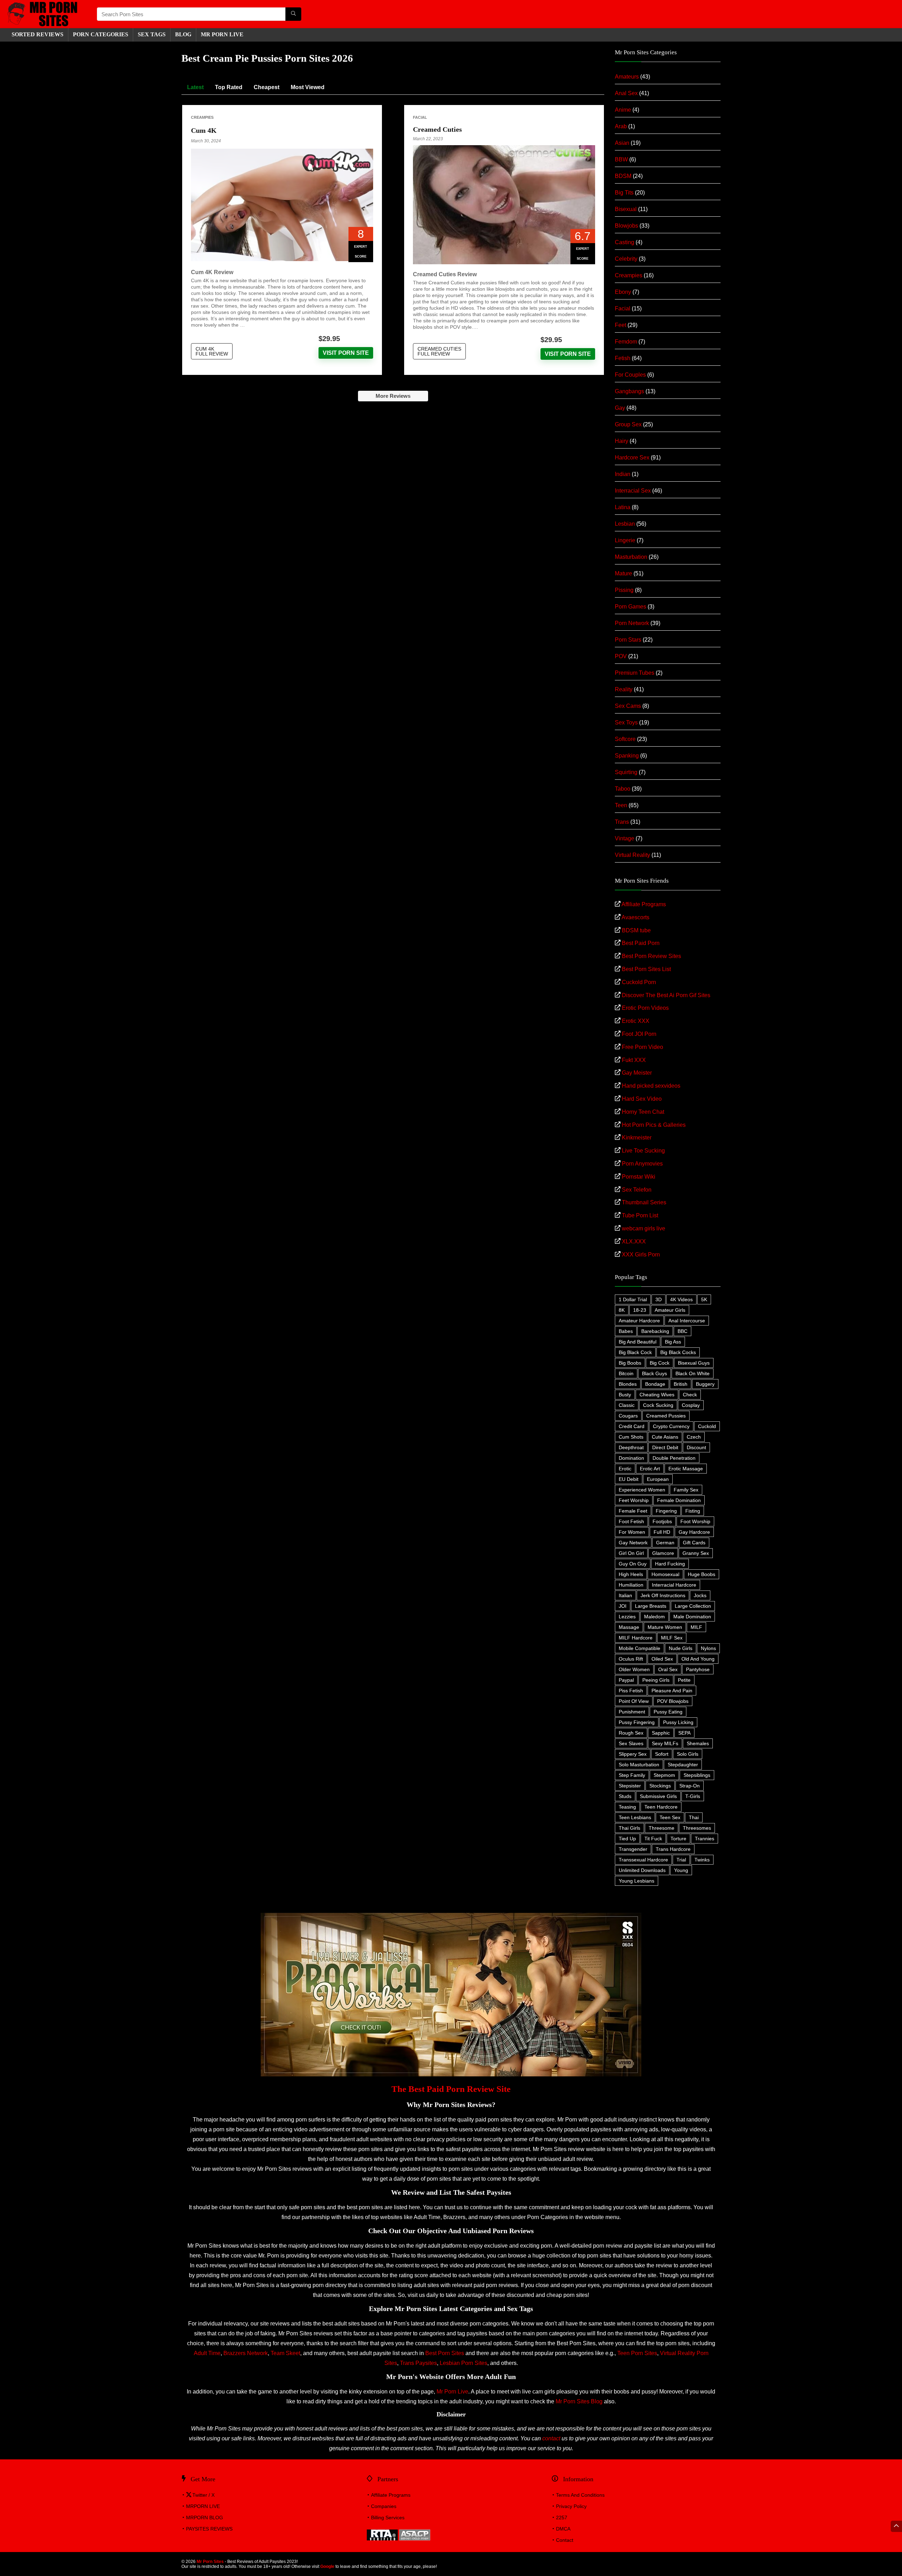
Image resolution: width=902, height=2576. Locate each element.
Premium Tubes (635, 673)
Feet (620, 325)
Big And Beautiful (638, 1342)
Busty (625, 1395)
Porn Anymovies (642, 1164)
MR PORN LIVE (222, 34)
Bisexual (626, 209)
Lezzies (627, 1617)
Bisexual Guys (694, 1363)
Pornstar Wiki (639, 1177)
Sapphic (661, 1733)
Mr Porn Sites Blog (579, 2401)
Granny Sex (696, 1553)
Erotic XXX (636, 1021)
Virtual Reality (632, 855)
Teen (621, 805)
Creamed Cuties (437, 129)
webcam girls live (644, 1228)
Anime (623, 110)
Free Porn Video (642, 1047)
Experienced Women (642, 1490)
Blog (183, 34)
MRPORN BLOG (205, 2518)
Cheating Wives (657, 1395)
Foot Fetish (631, 1521)
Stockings (660, 1786)
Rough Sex (631, 1733)
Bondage (655, 1384)
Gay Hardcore (694, 1532)
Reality (624, 689)
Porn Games (631, 607)
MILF (696, 1627)
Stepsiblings (697, 1775)
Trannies (705, 1839)
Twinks (702, 1860)
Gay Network (633, 1543)
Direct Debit (665, 1447)
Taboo (623, 789)
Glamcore (663, 1553)
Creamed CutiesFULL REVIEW (439, 351)
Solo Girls (688, 1754)
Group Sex (628, 424)
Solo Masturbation (639, 1765)
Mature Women (665, 1627)
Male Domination (692, 1617)
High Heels (631, 1574)
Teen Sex (670, 1817)
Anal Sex (626, 93)
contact (551, 2438)
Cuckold (707, 1426)
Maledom (654, 1617)
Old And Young (698, 1659)
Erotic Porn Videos (645, 1008)
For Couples (630, 375)
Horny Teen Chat (643, 1112)
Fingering (666, 1511)
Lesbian (625, 524)
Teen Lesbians (635, 1817)
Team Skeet (285, 2353)
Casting (625, 242)
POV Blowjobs (673, 1701)
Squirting (626, 772)
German (665, 1543)
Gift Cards (694, 1543)
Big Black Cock (635, 1352)
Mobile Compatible (640, 1648)
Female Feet (633, 1511)
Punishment (632, 1712)
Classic (627, 1405)
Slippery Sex (633, 1754)
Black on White (693, 1373)
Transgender (633, 1849)
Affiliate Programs (644, 904)
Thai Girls (629, 1828)
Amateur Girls (670, 1310)
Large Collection (693, 1606)
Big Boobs (630, 1363)
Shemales (698, 1743)
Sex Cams (628, 706)
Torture (678, 1839)
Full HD (662, 1532)
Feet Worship (634, 1500)
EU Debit (629, 1479)
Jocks (700, 1595)
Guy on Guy (633, 1564)
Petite (684, 1680)
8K (622, 1310)
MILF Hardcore (636, 1638)
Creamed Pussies (666, 1416)
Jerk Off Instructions (663, 1595)
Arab (621, 126)
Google (327, 2566)
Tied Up (627, 1839)
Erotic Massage (686, 1469)
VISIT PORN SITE (346, 353)
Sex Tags (152, 34)
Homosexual (665, 1574)
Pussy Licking (678, 1722)
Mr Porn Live (452, 2392)
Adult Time (207, 2353)
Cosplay (691, 1405)
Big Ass (673, 1342)
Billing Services (388, 2518)
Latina (623, 507)
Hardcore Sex (632, 458)
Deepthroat (631, 1447)
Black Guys (654, 1373)
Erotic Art (650, 1469)
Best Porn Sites (445, 2353)
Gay (620, 408)
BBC (682, 1331)
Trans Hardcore (673, 1849)
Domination (631, 1458)
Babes (626, 1331)
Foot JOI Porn (639, 1034)
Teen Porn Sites (637, 2353)
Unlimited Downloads (642, 1870)
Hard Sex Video (642, 1099)
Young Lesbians (637, 1881)
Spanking (627, 756)
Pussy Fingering (637, 1722)
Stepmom (664, 1775)
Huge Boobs (702, 1574)
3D (659, 1299)
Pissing (624, 590)
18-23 (640, 1310)
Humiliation (631, 1585)
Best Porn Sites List (646, 969)
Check (690, 1395)
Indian (623, 474)
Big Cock (660, 1363)
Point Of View (634, 1701)
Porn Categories (101, 34)
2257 (562, 2518)
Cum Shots (631, 1437)
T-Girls (693, 1796)
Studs (625, 1796)
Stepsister (630, 1786)
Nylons (708, 1648)
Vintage (625, 838)
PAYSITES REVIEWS (209, 2529)
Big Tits (624, 193)
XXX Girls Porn (641, 1255)
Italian (625, 1595)
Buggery (705, 1384)
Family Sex (686, 1490)
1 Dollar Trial (633, 1299)
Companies (384, 2506)
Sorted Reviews (38, 34)
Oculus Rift (631, 1659)
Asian (622, 143)
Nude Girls (681, 1648)
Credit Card (632, 1426)
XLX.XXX (634, 1241)
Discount (696, 1447)
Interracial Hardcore (674, 1585)
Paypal (626, 1680)
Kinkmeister (637, 1138)
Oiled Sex (662, 1659)
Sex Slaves (631, 1743)
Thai (694, 1817)
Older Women (634, 1669)
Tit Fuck (653, 1839)
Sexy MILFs (665, 1743)
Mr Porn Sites (210, 2562)
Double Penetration (674, 1458)
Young (681, 1870)
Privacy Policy (571, 2506)
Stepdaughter (683, 1765)
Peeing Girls (656, 1680)
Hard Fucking (670, 1564)
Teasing (627, 1807)
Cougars (628, 1416)
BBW (621, 159)
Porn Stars (628, 640)
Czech (694, 1437)
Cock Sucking (658, 1405)
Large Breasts (651, 1606)
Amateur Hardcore (639, 1321)
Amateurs (627, 77)
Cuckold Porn (639, 982)
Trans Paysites (418, 2363)
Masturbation (631, 557)
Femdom (626, 342)
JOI (623, 1606)
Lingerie (625, 540)
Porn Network (632, 623)
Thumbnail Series (644, 1202)
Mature (623, 573)
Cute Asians (665, 1437)
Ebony (623, 292)
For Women (632, 1532)
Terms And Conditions (580, 2495)
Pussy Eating (668, 1712)
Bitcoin (626, 1373)
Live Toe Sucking (643, 1151)
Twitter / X (203, 2495)
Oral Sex (668, 1669)
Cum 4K (204, 130)
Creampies (202, 117)
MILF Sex (672, 1638)
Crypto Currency (671, 1426)
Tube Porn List (640, 1215)
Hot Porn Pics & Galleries (654, 1125)
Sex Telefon (637, 1190)
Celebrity (626, 259)
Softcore (625, 739)
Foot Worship (695, 1521)
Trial (681, 1860)
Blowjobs (626, 226)
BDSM (623, 176)
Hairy (622, 441)
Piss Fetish (631, 1691)
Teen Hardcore (661, 1807)
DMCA (563, 2529)
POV (621, 656)
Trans (622, 822)
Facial (420, 117)
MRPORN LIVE (203, 2506)
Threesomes (697, 1828)
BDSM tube (636, 930)
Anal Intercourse (687, 1321)
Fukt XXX (634, 1060)
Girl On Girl (631, 1553)
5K (704, 1299)
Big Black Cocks (678, 1352)
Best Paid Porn (641, 943)
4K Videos (681, 1299)
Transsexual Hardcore (643, 1860)
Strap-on (690, 1786)
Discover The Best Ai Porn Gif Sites (666, 995)
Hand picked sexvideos (651, 1086)
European (658, 1479)
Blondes (628, 1384)
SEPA (684, 1733)
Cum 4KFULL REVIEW (212, 351)
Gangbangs (629, 391)
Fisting (693, 1511)
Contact (565, 2540)
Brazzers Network (246, 2353)
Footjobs (662, 1521)
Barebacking (655, 1331)
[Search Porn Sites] (293, 14)
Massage (629, 1627)
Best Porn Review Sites (651, 956)
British (681, 1384)
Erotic (625, 1469)
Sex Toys (626, 722)
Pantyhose (698, 1669)
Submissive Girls (658, 1796)
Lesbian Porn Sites (464, 2363)
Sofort (662, 1754)
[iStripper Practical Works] (451, 1916)
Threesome (662, 1828)
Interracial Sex (633, 491)
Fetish (623, 358)
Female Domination (679, 1500)
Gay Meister (637, 1073)
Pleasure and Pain (672, 1691)
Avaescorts (635, 917)
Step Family (632, 1775)
